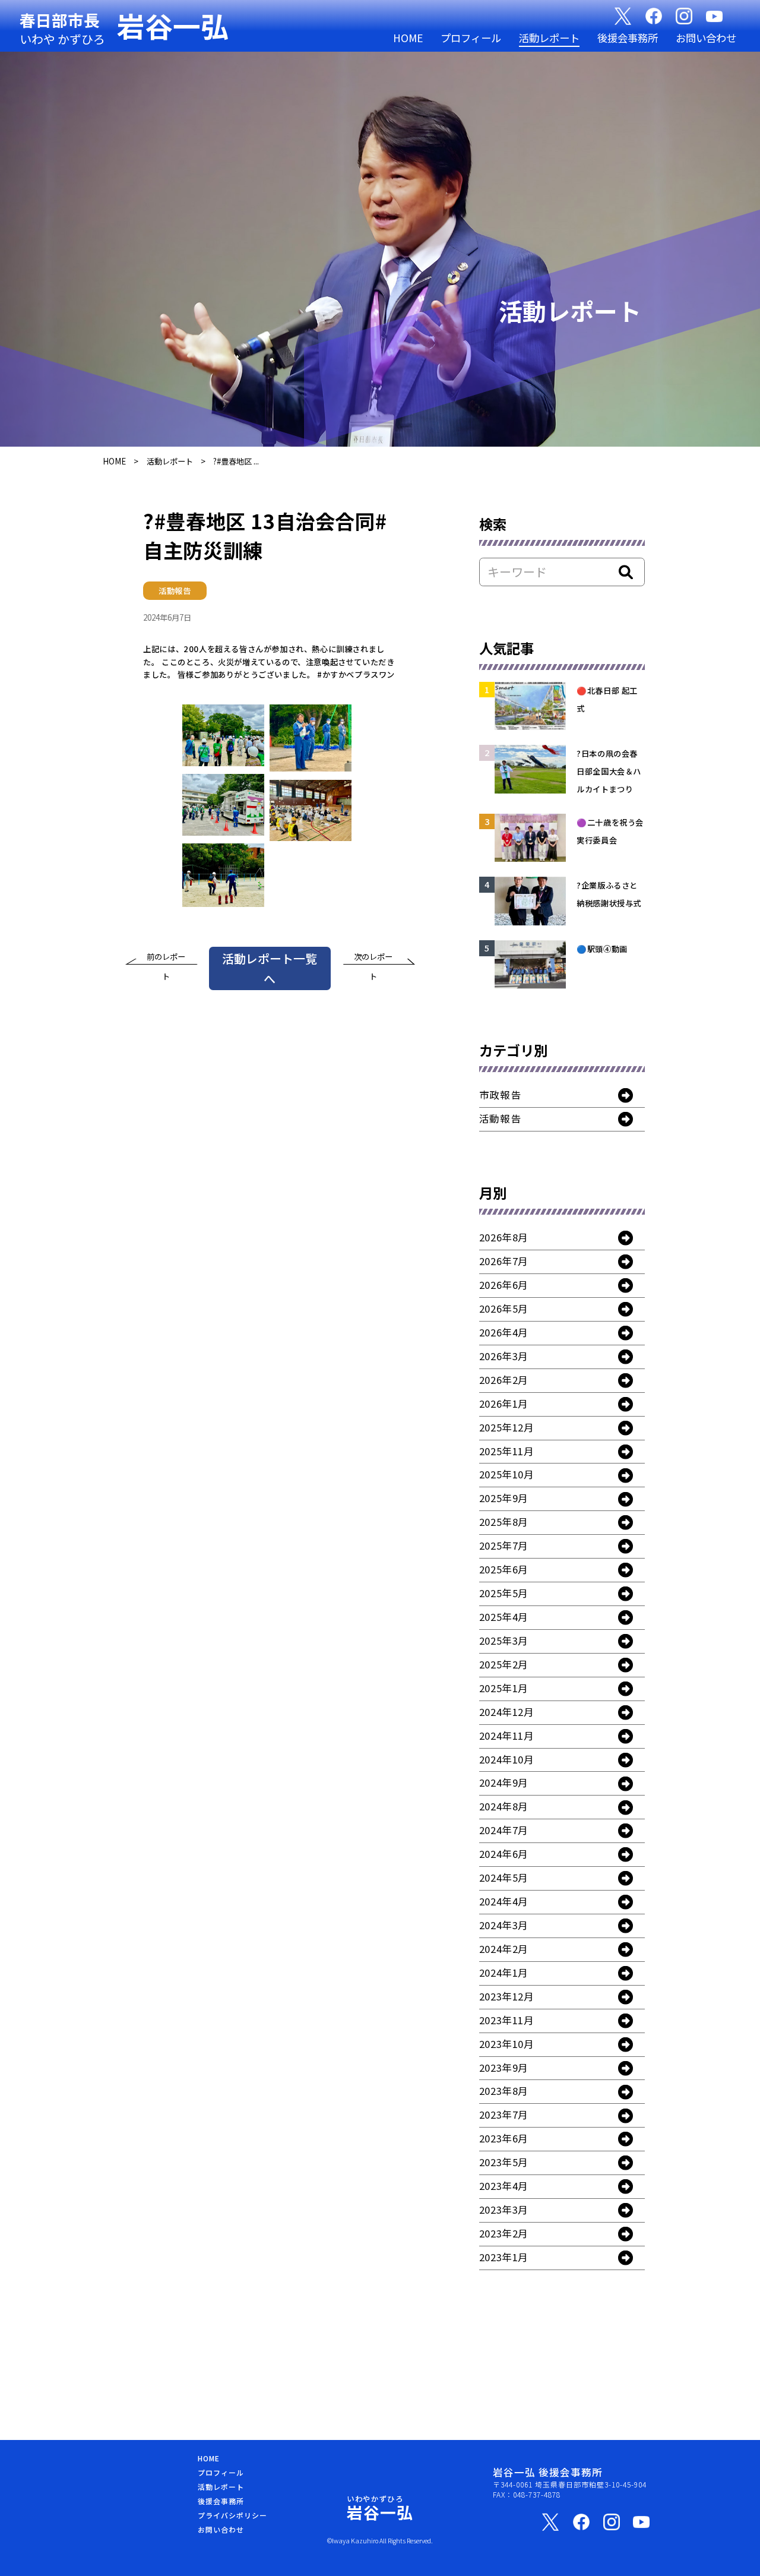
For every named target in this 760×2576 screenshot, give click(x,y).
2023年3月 (504, 2210)
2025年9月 (504, 1498)
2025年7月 (504, 1545)
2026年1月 (504, 1404)
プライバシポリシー (232, 2515)
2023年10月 (507, 2044)
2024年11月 (507, 1736)
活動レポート (549, 38)
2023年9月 (504, 2068)
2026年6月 (504, 1285)
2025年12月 (507, 1427)
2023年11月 (507, 2020)
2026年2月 (504, 1380)
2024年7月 (504, 1830)
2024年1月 (504, 1973)
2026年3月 (504, 1356)
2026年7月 (504, 1261)
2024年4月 (504, 1901)
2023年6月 (504, 2138)
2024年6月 (504, 1854)
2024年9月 (504, 1782)
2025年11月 (507, 1451)
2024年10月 (507, 1759)
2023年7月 (504, 2114)
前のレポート (166, 959)
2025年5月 (504, 1593)
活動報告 (500, 1118)
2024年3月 (504, 1925)
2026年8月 (504, 1237)
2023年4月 (504, 2186)
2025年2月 (504, 1664)
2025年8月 (504, 1522)
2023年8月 (504, 2091)
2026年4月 (504, 1332)
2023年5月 (504, 2162)
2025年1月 (504, 1688)
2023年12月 (507, 1996)
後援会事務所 (628, 38)
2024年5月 (504, 1878)
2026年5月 (504, 1308)
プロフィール (471, 38)
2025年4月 (504, 1617)
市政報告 (500, 1095)
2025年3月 (504, 1641)
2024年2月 (504, 1949)
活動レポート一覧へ (270, 968)
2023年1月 (504, 2257)
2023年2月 (504, 2233)
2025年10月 (507, 1474)
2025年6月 (504, 1569)
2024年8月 (504, 1806)
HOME (408, 38)
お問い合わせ (706, 38)
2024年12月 (507, 1712)
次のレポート (373, 959)
